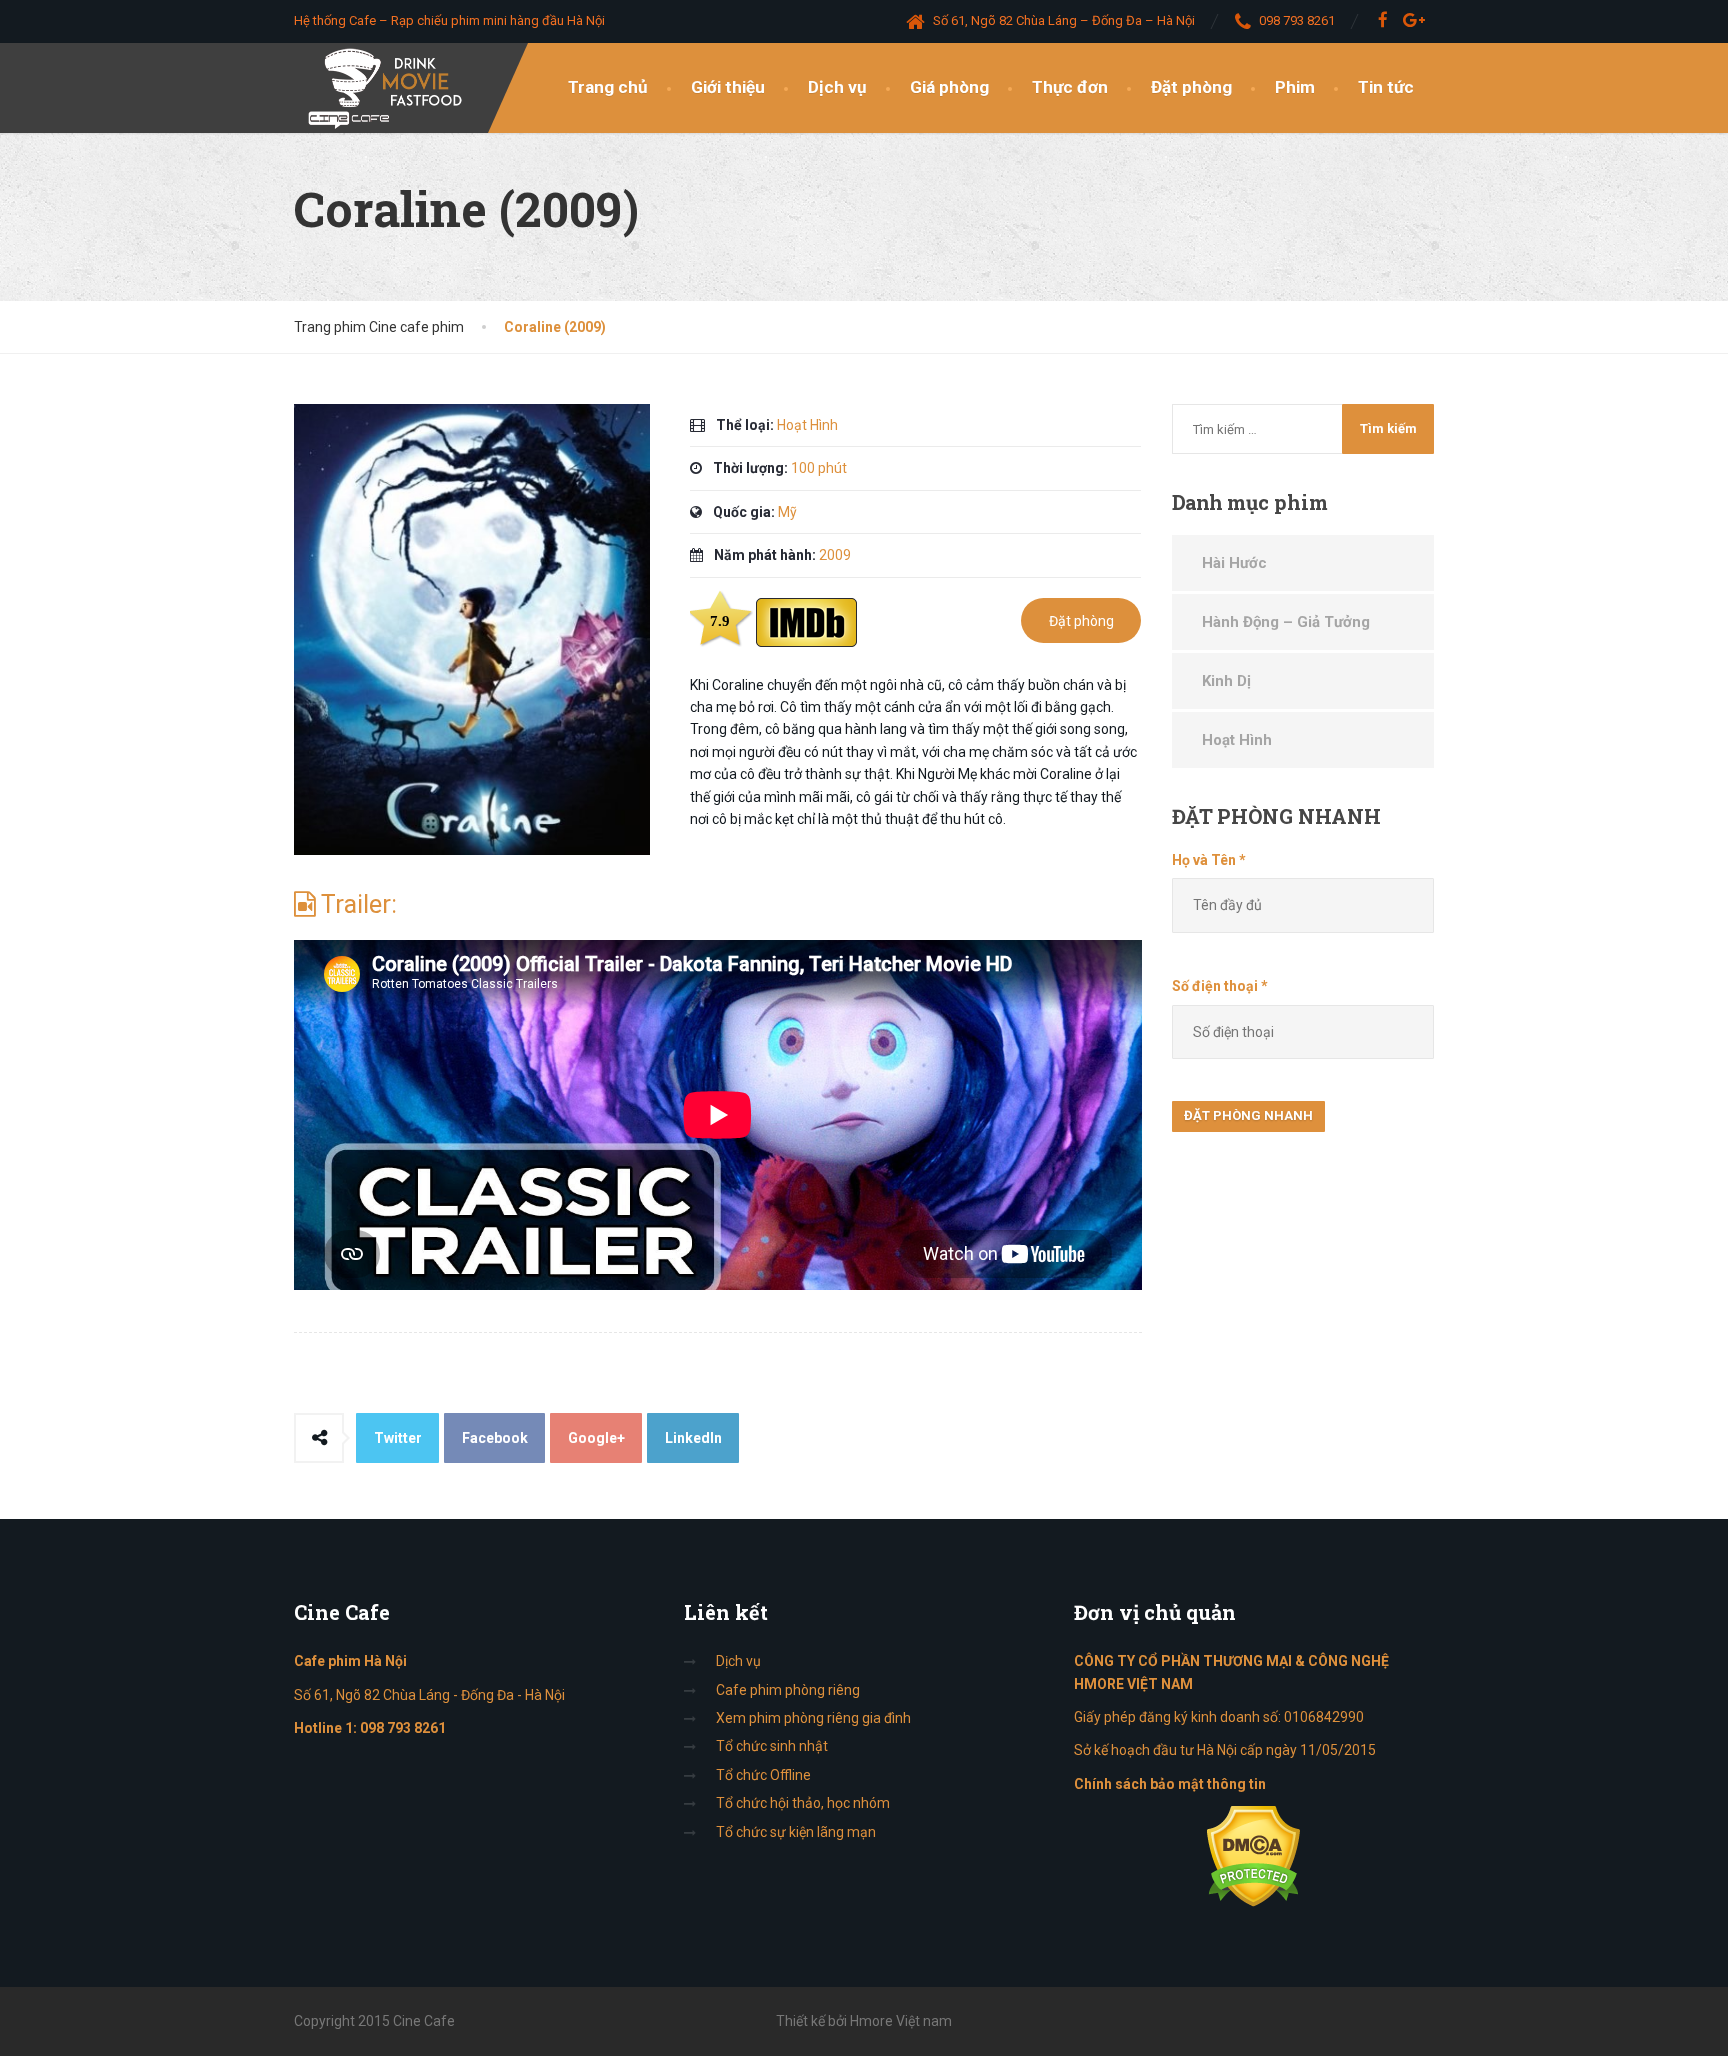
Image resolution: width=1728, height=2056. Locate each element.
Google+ (596, 1438)
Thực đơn (1070, 87)
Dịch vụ (837, 87)
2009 (835, 555)
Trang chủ (608, 87)
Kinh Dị (1226, 681)
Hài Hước (1234, 563)
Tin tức (1386, 87)
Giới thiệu (728, 87)
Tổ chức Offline (763, 1775)
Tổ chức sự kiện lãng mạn (796, 1832)
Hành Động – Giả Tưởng (1286, 622)
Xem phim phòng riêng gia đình (813, 1718)
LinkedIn (693, 1438)
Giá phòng (949, 87)
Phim (1295, 87)
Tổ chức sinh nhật (772, 1746)
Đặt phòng (1191, 87)
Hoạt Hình (1237, 740)
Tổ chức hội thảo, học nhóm (803, 1803)
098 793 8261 (403, 1728)
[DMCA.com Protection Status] (1253, 1855)
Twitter (398, 1438)
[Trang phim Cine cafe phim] (390, 88)
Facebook (495, 1438)
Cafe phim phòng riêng (788, 1690)
